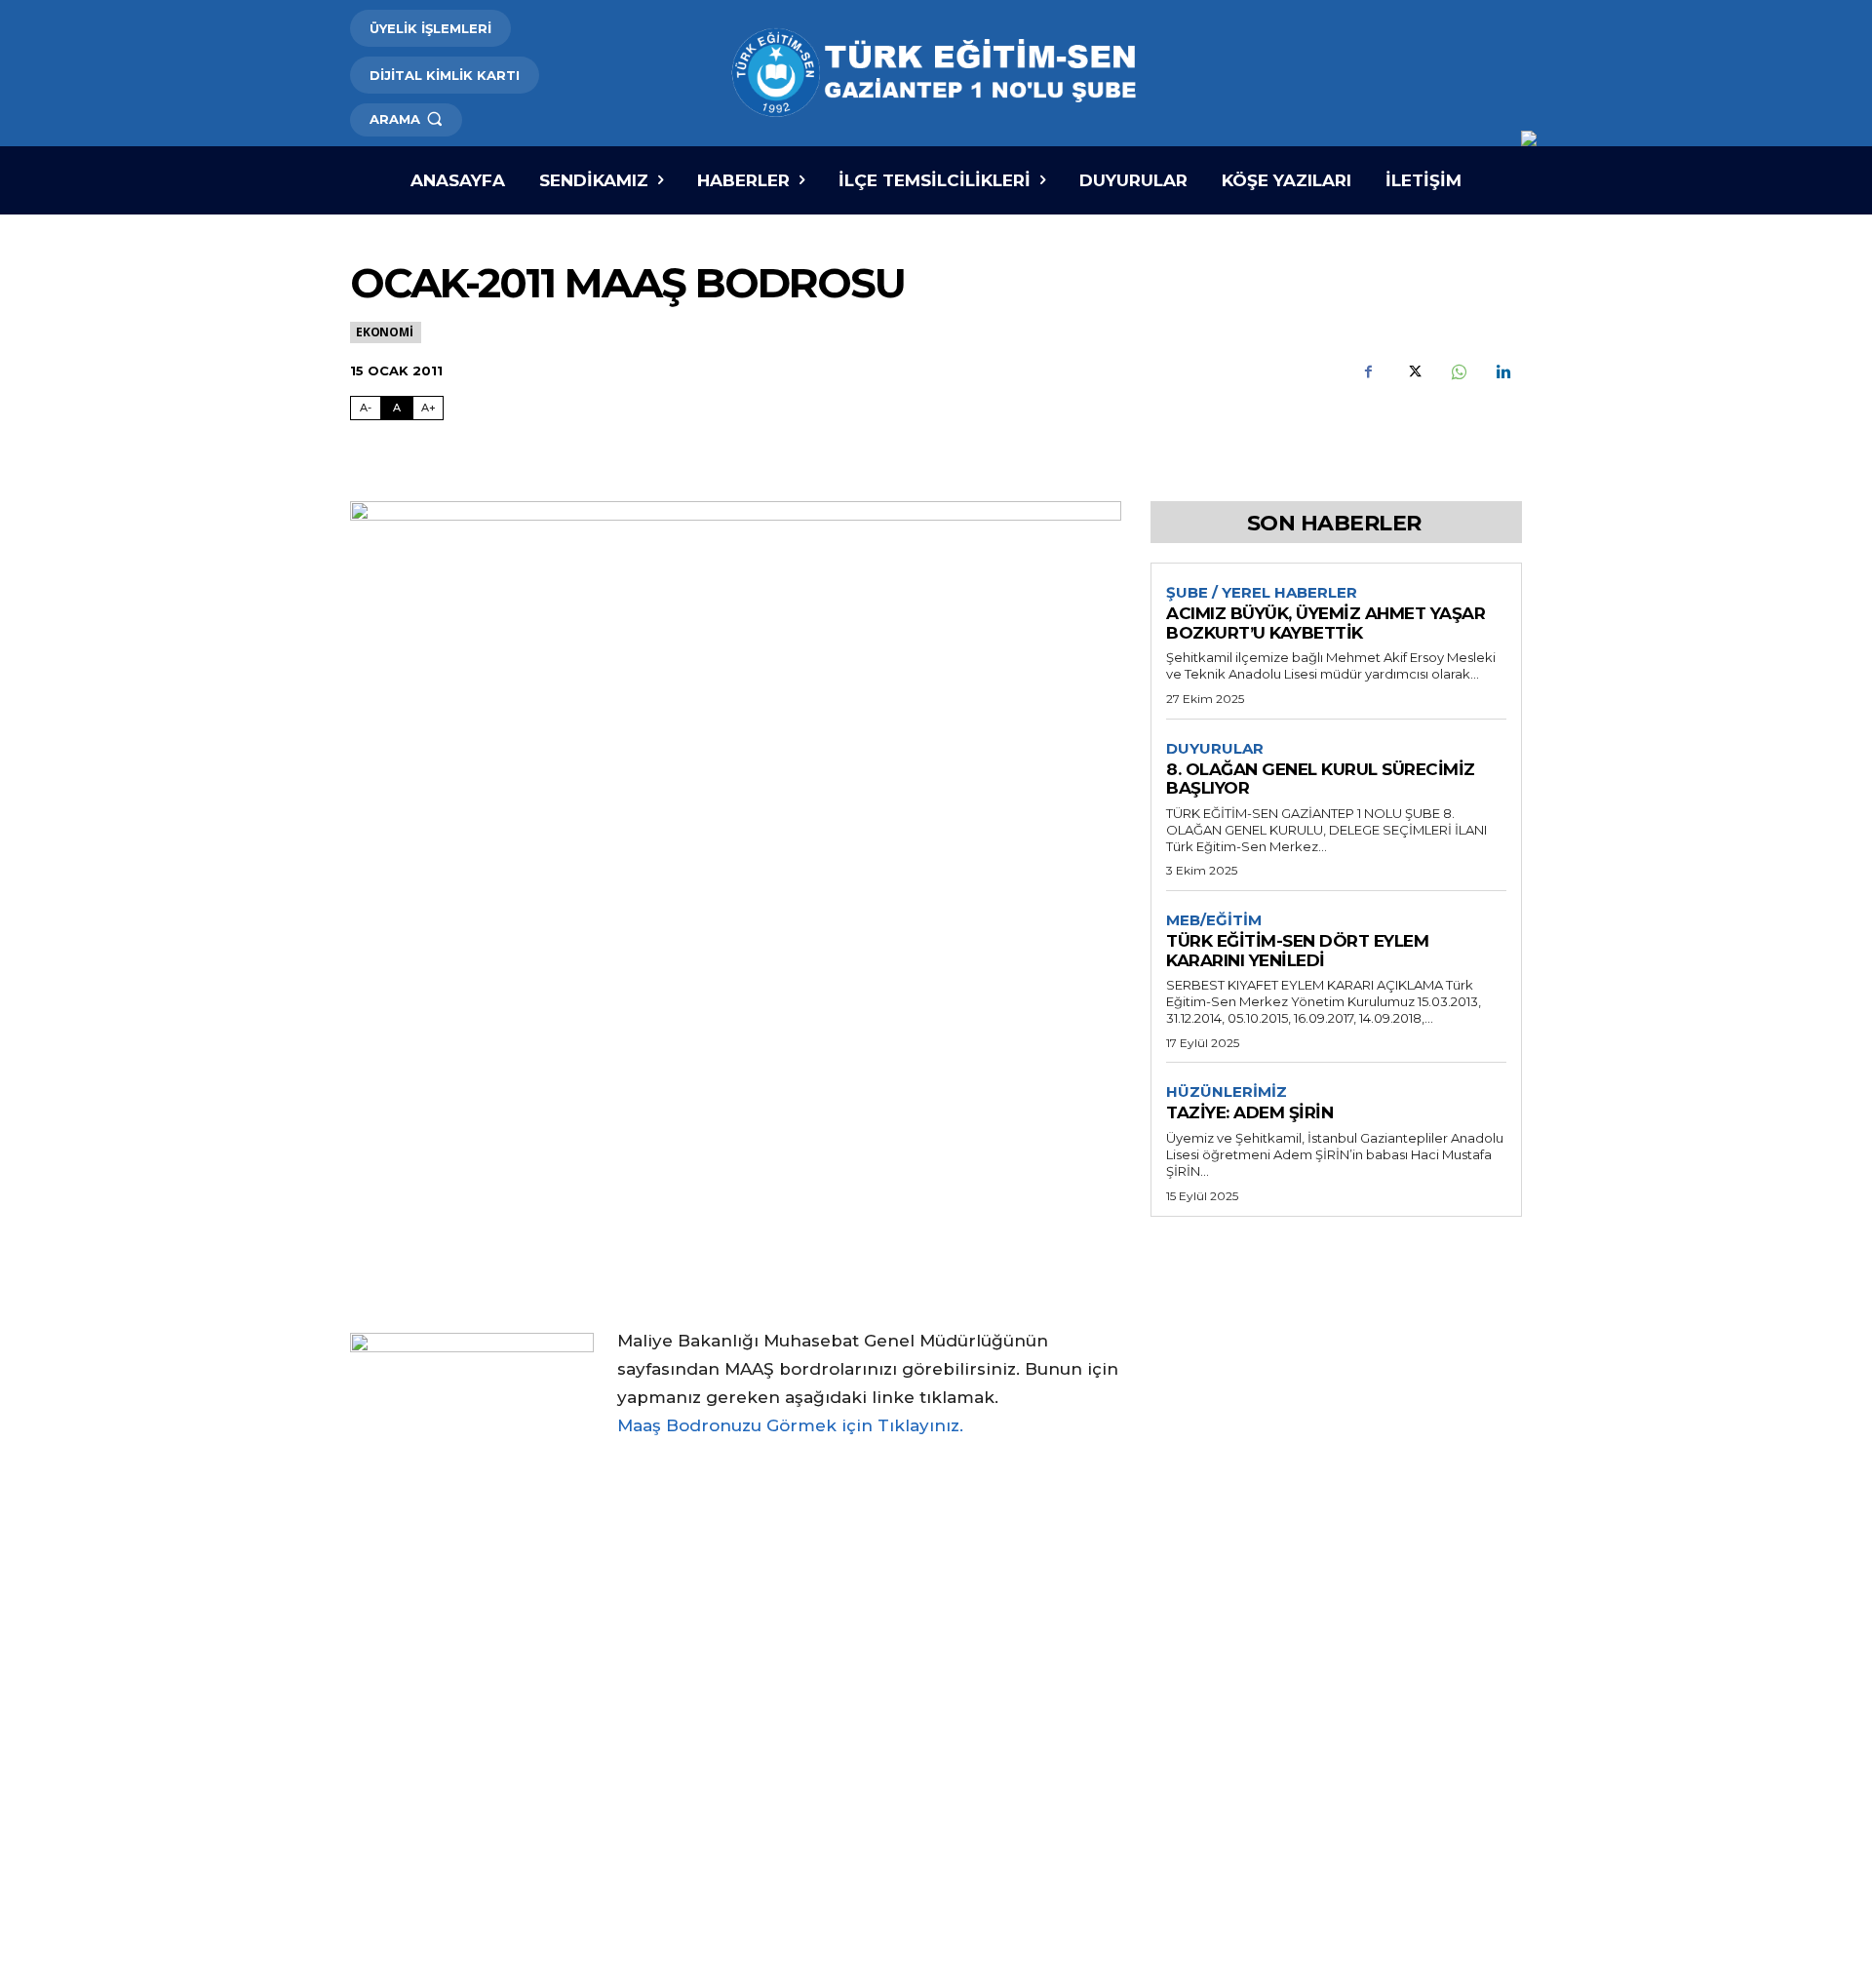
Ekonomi (385, 332)
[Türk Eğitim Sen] (936, 73)
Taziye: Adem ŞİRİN (1249, 1112)
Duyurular (1215, 749)
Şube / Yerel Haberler (1262, 593)
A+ (429, 408)
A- (366, 408)
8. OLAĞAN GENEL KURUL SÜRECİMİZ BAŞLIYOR (1321, 779)
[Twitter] (1413, 372)
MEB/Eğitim (1214, 920)
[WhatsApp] (1458, 372)
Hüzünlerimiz (1227, 1092)
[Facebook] (1368, 372)
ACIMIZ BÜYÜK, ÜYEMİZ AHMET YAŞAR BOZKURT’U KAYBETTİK (1326, 623)
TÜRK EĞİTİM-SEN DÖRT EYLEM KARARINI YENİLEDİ (1297, 951)
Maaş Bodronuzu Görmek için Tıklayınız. (790, 1425)
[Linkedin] (1502, 372)
